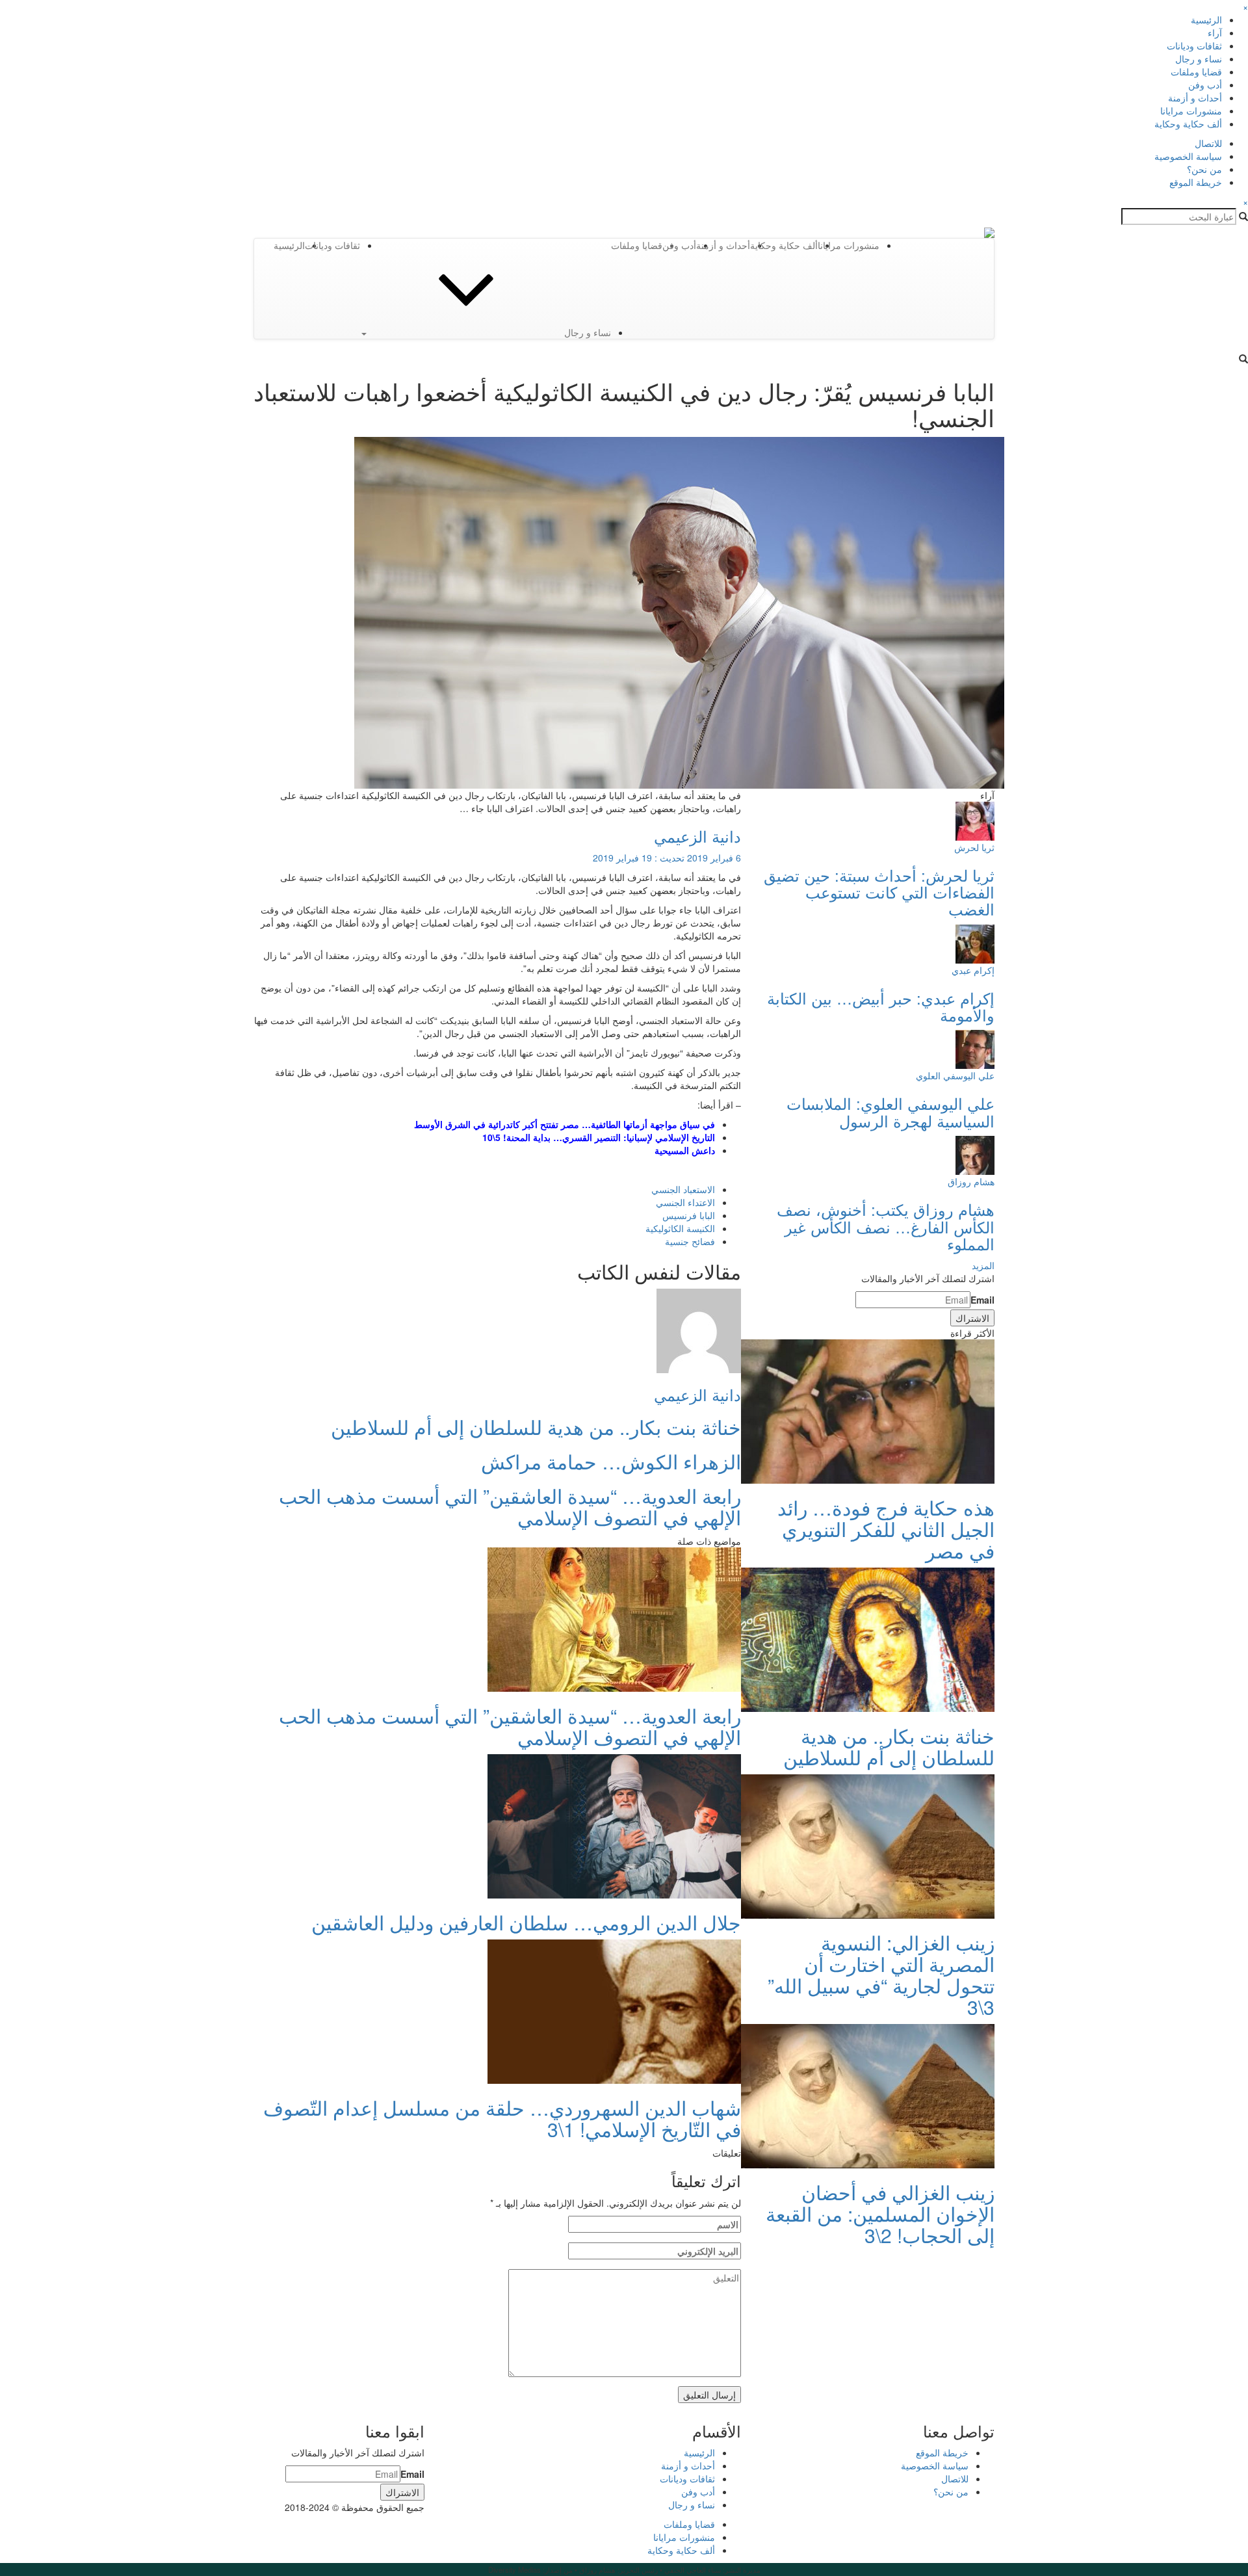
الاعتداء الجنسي (685, 1202)
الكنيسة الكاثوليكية (680, 1228)
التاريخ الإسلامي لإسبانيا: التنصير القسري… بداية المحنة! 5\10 (599, 1137)
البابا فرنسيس (689, 1215)
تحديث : (667, 858)
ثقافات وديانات (1194, 46)
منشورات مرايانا (1191, 111)
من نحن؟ (1204, 169)
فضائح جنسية (690, 1241)
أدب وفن (1205, 85)
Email (982, 1300)
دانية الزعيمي (697, 836)
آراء (1215, 33)
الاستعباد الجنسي (683, 1189)
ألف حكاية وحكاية (1188, 124)
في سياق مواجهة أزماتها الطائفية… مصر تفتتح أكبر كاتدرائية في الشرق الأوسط (565, 1124)
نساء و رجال (1199, 59)
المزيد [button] (983, 1265)
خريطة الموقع (1196, 182)
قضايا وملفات (1196, 72)
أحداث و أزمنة (1195, 98)
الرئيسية (1206, 20)
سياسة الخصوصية (1188, 156)
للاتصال (1208, 143)
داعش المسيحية (685, 1150)
